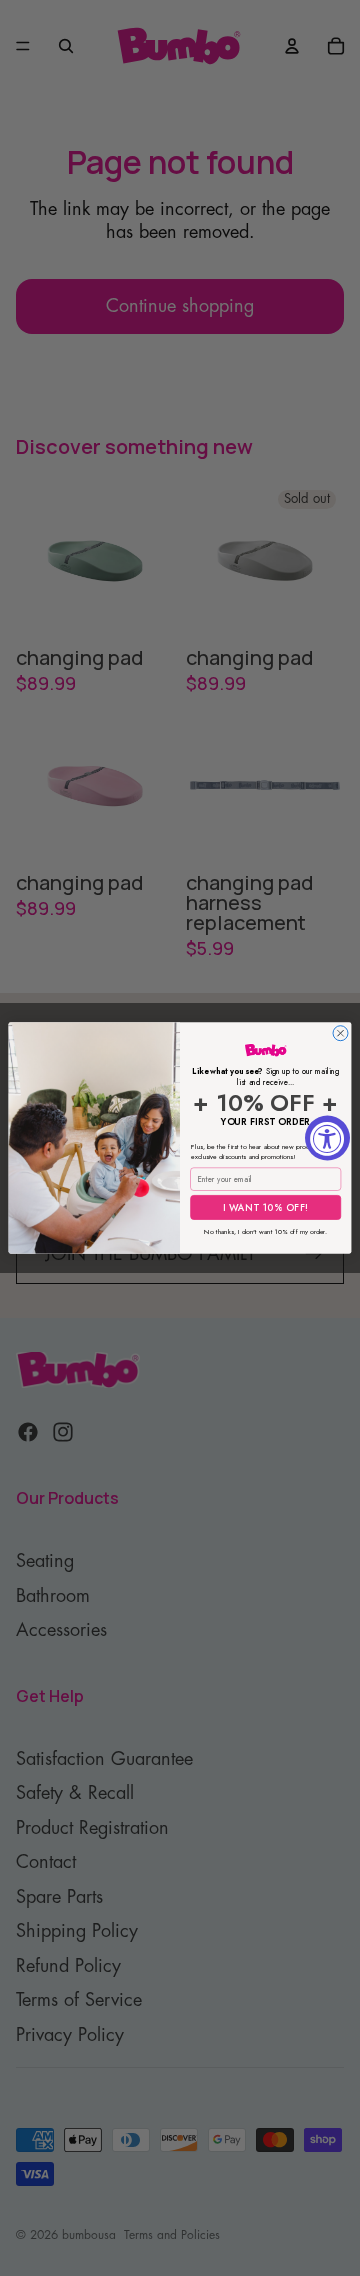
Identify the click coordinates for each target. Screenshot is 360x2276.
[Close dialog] (340, 1033)
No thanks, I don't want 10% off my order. (265, 1230)
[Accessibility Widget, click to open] (327, 1138)
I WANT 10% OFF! (266, 1207)
